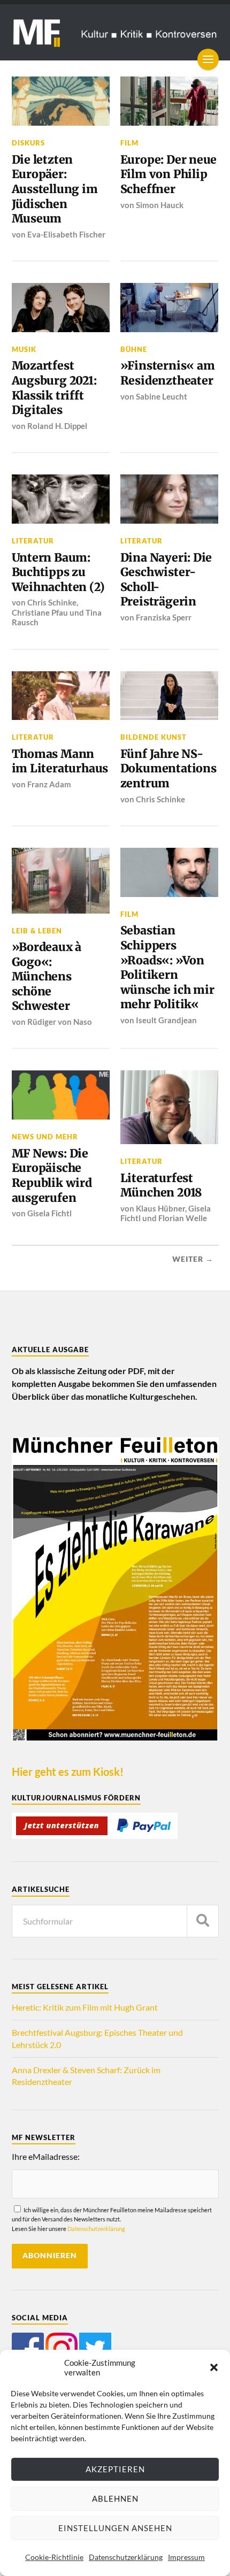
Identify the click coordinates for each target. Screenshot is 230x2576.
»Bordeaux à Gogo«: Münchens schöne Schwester (47, 977)
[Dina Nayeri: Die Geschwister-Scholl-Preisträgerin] (170, 499)
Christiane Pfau (40, 612)
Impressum (186, 2557)
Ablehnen (115, 2498)
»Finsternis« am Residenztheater (168, 373)
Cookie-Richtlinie (54, 2557)
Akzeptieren (115, 2469)
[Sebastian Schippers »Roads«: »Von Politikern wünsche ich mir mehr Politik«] (170, 872)
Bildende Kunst (154, 737)
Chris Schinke (52, 602)
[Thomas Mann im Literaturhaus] (61, 696)
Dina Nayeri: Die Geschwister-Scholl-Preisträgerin (166, 580)
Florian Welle (183, 1218)
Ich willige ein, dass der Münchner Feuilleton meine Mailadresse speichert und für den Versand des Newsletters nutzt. (112, 2219)
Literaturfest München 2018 (161, 1186)
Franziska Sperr (164, 617)
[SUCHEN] (203, 1921)
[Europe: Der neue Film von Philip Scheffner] (170, 101)
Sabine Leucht (162, 396)
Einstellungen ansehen (115, 2528)
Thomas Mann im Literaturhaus (60, 761)
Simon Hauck (160, 205)
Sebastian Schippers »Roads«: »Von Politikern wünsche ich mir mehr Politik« (167, 967)
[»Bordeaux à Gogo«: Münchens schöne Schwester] (61, 881)
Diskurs (28, 143)
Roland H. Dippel (57, 426)
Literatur (33, 541)
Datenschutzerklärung (126, 2557)
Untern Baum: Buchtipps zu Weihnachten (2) (58, 572)
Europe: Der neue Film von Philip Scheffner (169, 174)
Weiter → (193, 1259)
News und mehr (45, 1137)
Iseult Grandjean (166, 1020)
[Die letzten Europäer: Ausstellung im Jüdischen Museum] (61, 101)
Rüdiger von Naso (60, 1022)
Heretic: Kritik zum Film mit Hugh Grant (85, 2007)
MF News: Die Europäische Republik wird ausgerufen (52, 1176)
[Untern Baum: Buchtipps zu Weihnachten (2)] (61, 499)
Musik (24, 349)
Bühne (134, 349)
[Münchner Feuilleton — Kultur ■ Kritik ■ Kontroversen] (115, 32)
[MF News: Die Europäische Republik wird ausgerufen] (61, 1095)
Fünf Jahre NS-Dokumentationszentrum (168, 769)
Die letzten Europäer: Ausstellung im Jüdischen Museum (55, 189)
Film (129, 143)
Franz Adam (49, 784)
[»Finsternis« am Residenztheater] (170, 308)
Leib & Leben (37, 931)
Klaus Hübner (160, 1208)
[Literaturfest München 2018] (170, 1107)
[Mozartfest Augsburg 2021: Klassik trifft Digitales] (61, 308)
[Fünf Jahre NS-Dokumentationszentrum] (170, 696)
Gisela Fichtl (49, 1213)
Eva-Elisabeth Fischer (66, 234)
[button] (214, 2367)
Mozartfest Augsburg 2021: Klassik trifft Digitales (54, 388)
